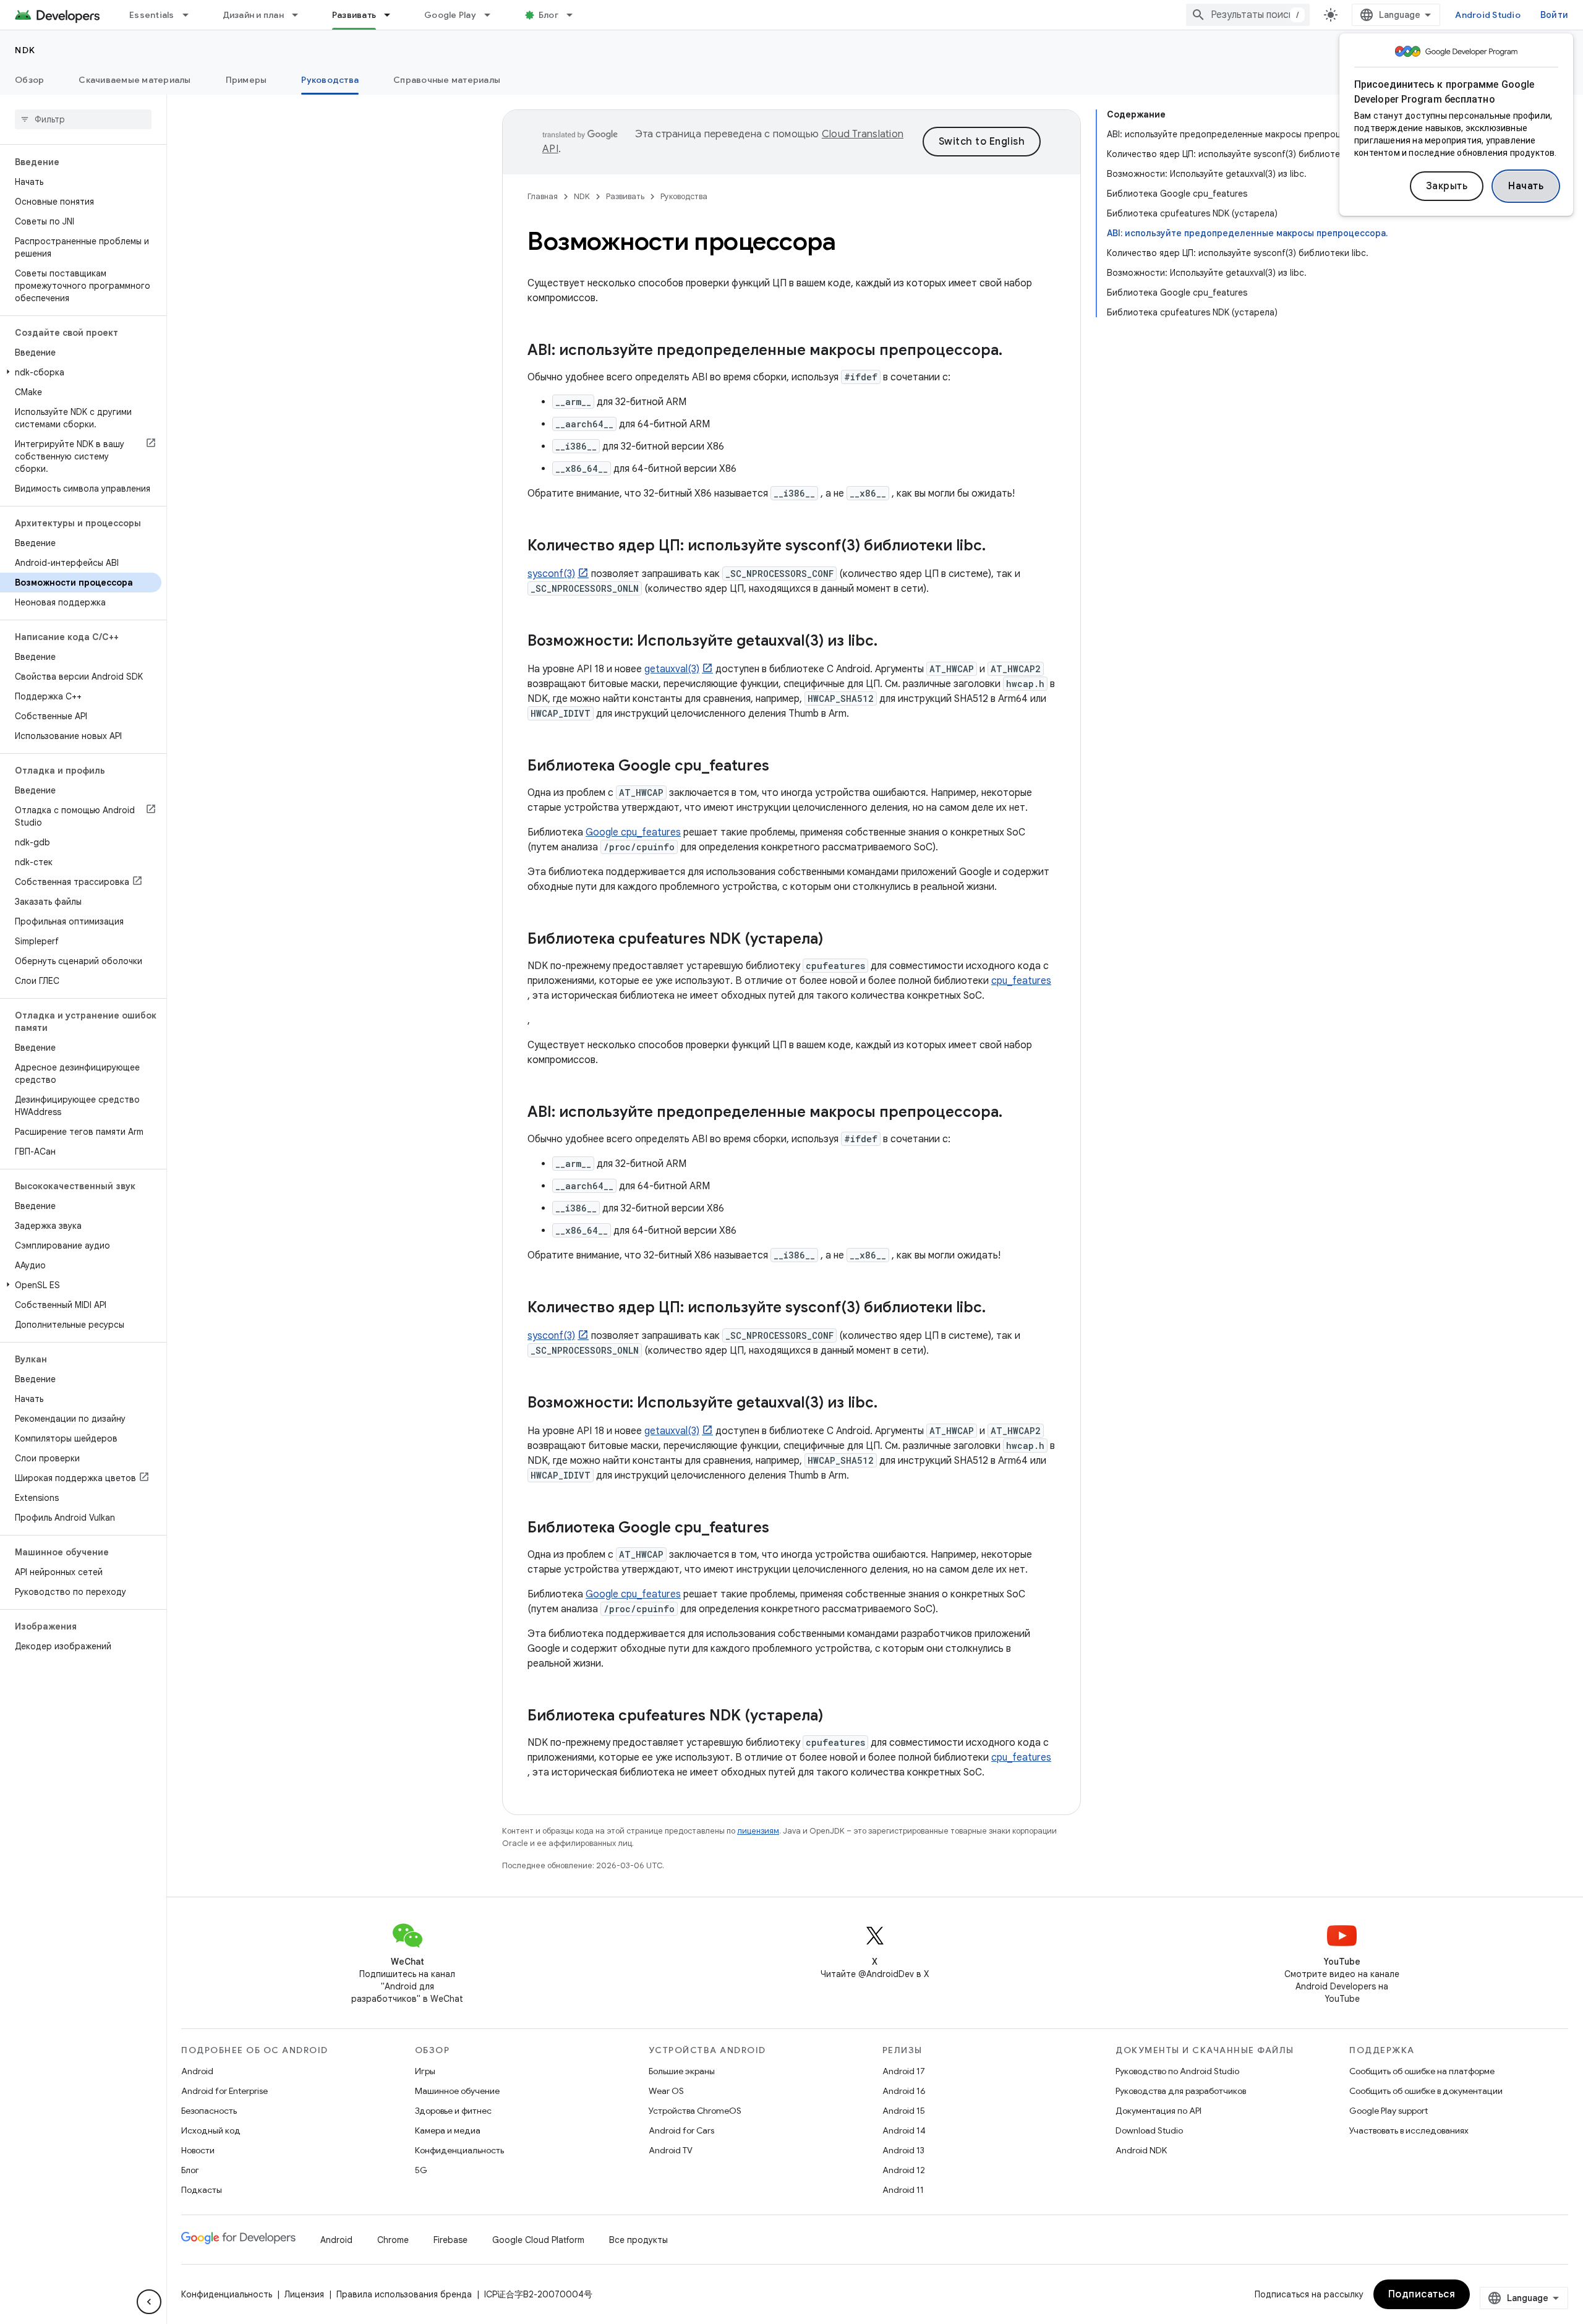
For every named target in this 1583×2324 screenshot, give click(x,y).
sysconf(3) (551, 574)
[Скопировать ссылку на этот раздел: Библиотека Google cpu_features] (782, 767)
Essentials (152, 15)
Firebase (450, 2240)
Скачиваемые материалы (134, 80)
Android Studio (1488, 15)
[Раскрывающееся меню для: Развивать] (393, 15)
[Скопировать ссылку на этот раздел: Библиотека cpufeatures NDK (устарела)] (835, 940)
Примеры (246, 80)
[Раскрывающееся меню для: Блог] (575, 15)
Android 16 (904, 2091)
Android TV (671, 2150)
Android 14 (904, 2130)
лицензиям (758, 1831)
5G (421, 2170)
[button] (81, 372)
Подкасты (202, 2190)
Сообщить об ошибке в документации (1426, 2091)
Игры (425, 2071)
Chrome (393, 2240)
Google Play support (1389, 2111)
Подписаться (1422, 2294)
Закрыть (1447, 186)
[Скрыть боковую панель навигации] (149, 2302)
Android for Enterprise (224, 2091)
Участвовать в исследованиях (1409, 2130)
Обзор (29, 80)
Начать (1526, 186)
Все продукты (638, 2240)
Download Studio (1149, 2130)
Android (197, 2071)
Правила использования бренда (404, 2294)
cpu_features (1021, 981)
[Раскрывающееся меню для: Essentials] (191, 15)
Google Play (450, 15)
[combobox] (1248, 15)
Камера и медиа (448, 2130)
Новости (198, 2150)
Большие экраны (682, 2071)
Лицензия (304, 2294)
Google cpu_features (633, 832)
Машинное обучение (457, 2091)
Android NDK (1141, 2150)
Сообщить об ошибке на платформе (1422, 2071)
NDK (25, 50)
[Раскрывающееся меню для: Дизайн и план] (301, 15)
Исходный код (211, 2130)
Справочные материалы (447, 80)
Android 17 (904, 2071)
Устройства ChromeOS (695, 2111)
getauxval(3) (672, 669)
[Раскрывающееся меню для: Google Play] (493, 15)
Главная (543, 196)
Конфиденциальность (459, 2150)
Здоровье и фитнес (453, 2111)
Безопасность (209, 2111)
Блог (548, 15)
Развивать (354, 15)
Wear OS (666, 2091)
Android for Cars (681, 2130)
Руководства (330, 80)
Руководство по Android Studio (1177, 2071)
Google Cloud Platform (538, 2240)
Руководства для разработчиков (1181, 2091)
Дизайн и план (253, 15)
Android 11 (903, 2190)
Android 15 (904, 2111)
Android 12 (904, 2170)
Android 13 (903, 2150)
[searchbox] (83, 119)
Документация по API (1158, 2111)
